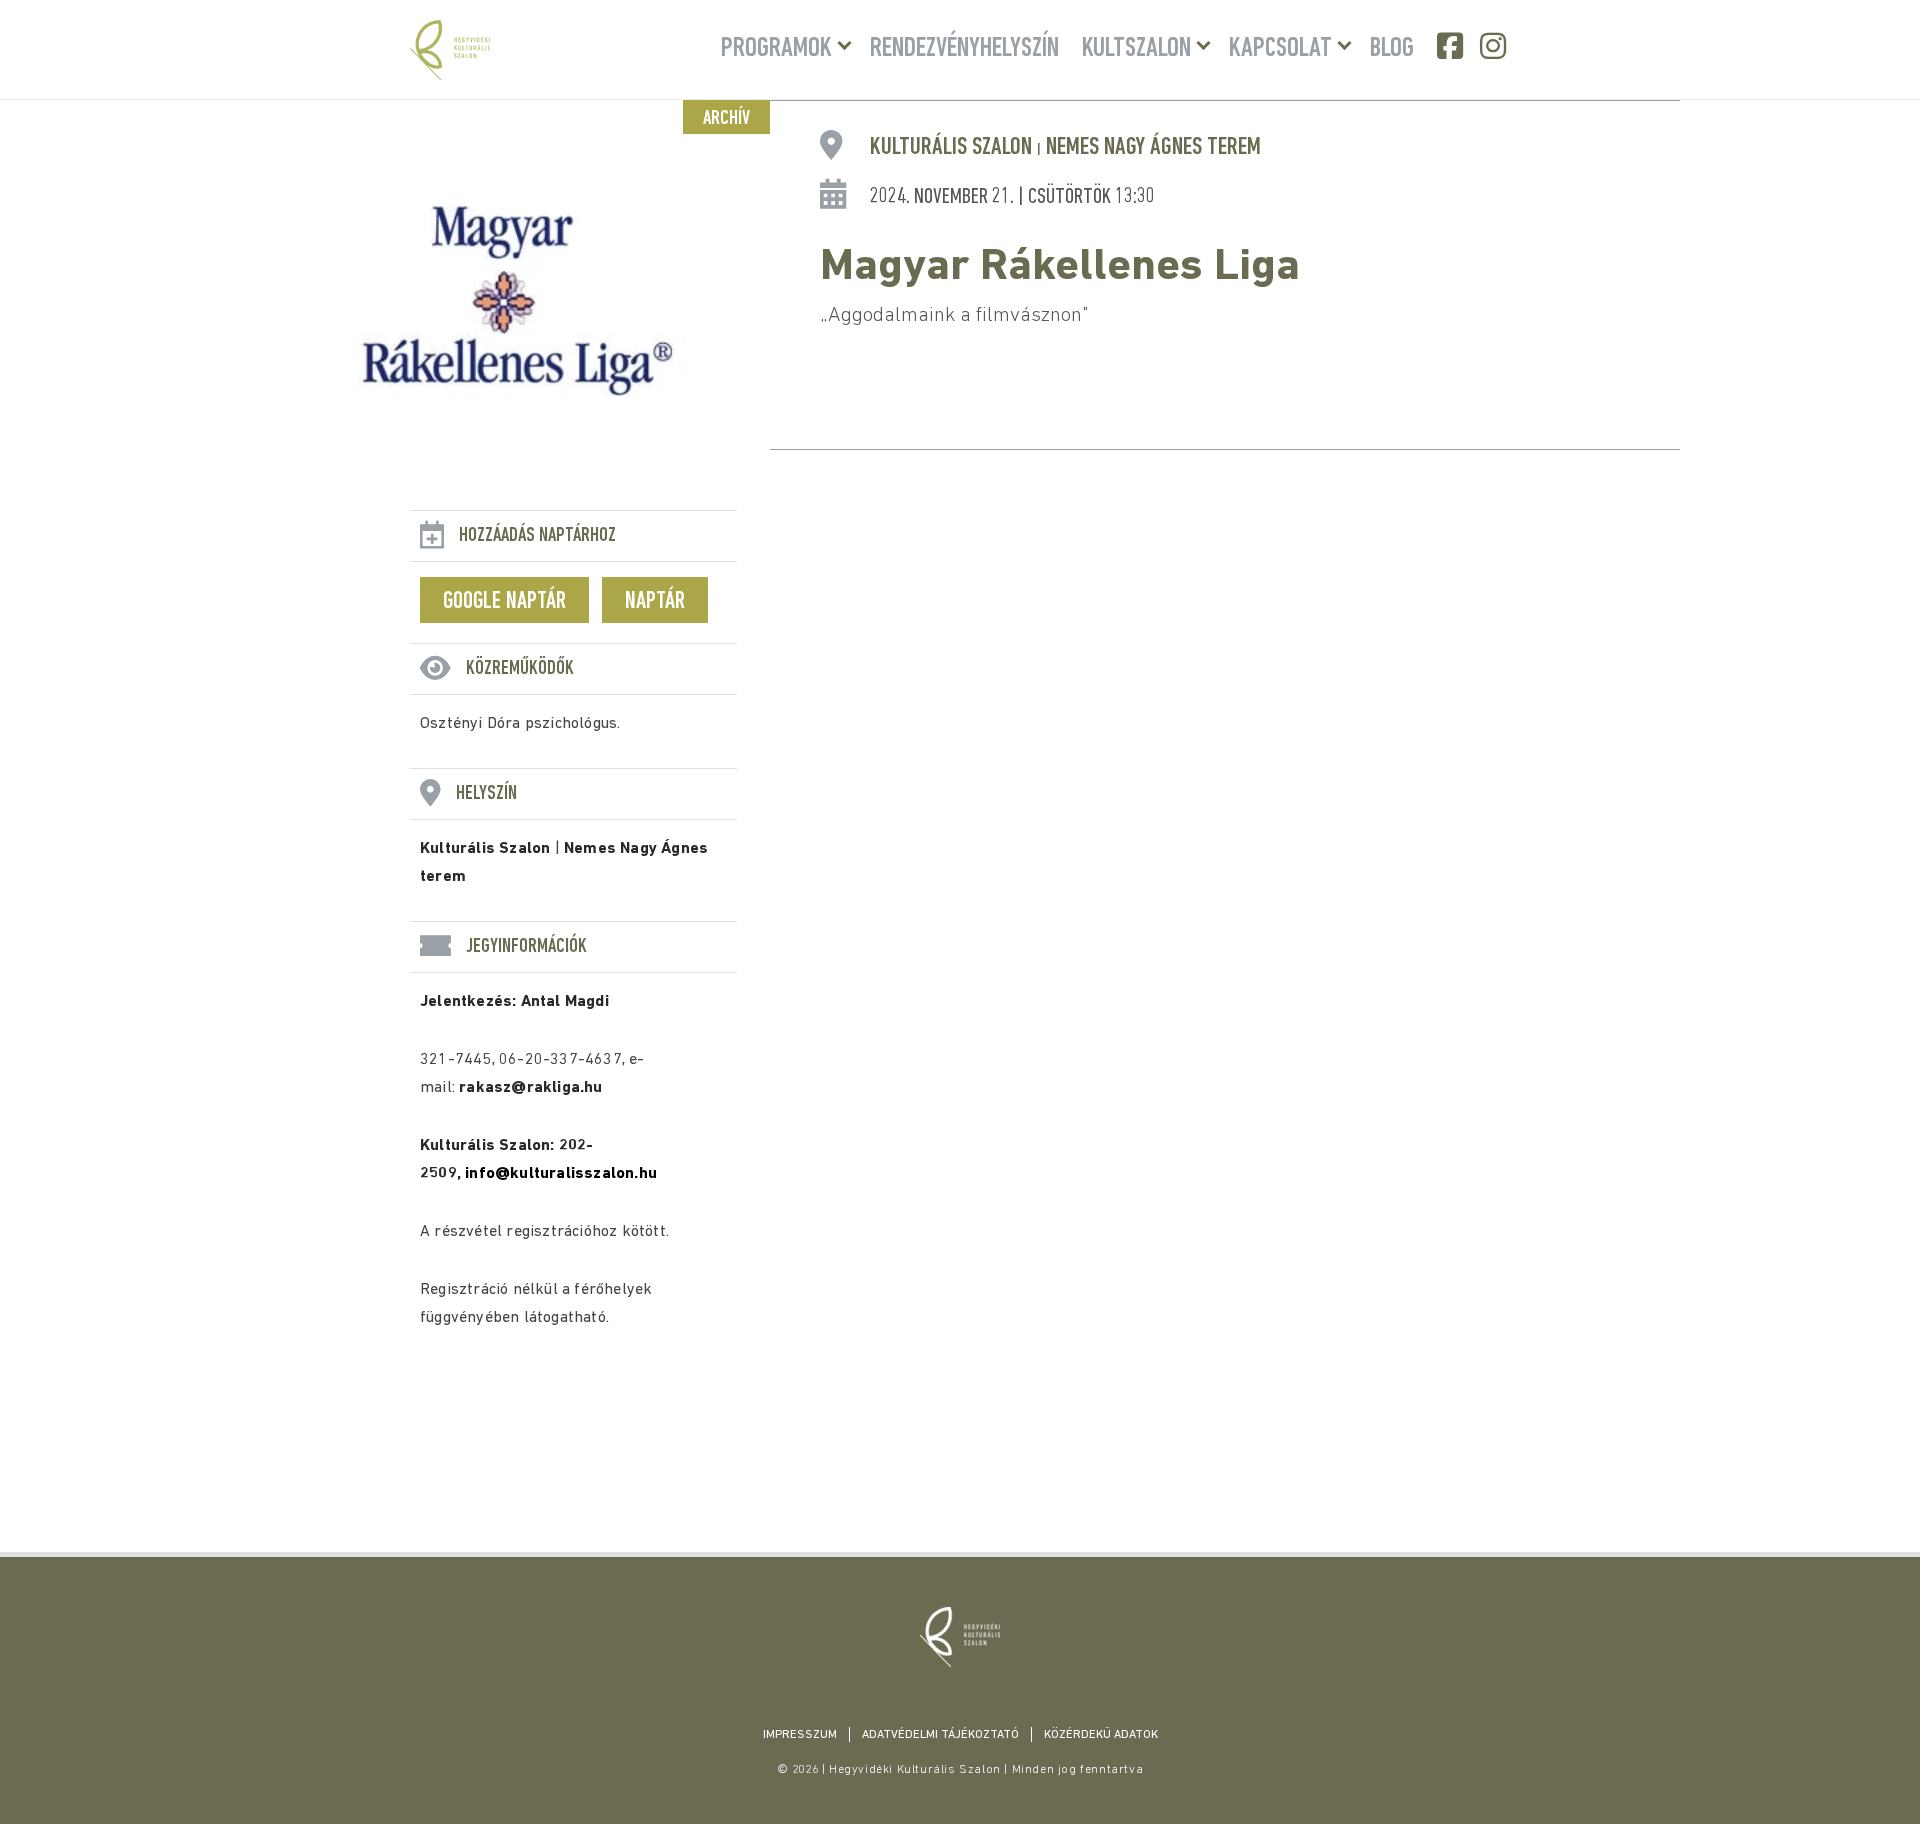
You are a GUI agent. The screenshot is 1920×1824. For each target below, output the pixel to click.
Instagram (1495, 46)
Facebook (1452, 46)
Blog (1392, 49)
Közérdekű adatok (1101, 1735)
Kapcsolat (1280, 49)
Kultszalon (1136, 49)
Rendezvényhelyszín (964, 49)
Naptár (655, 602)
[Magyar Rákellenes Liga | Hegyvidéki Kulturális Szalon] (960, 1637)
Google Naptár (504, 602)
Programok (776, 49)
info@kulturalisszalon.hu (561, 1174)
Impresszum (800, 1735)
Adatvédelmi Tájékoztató (940, 1735)
